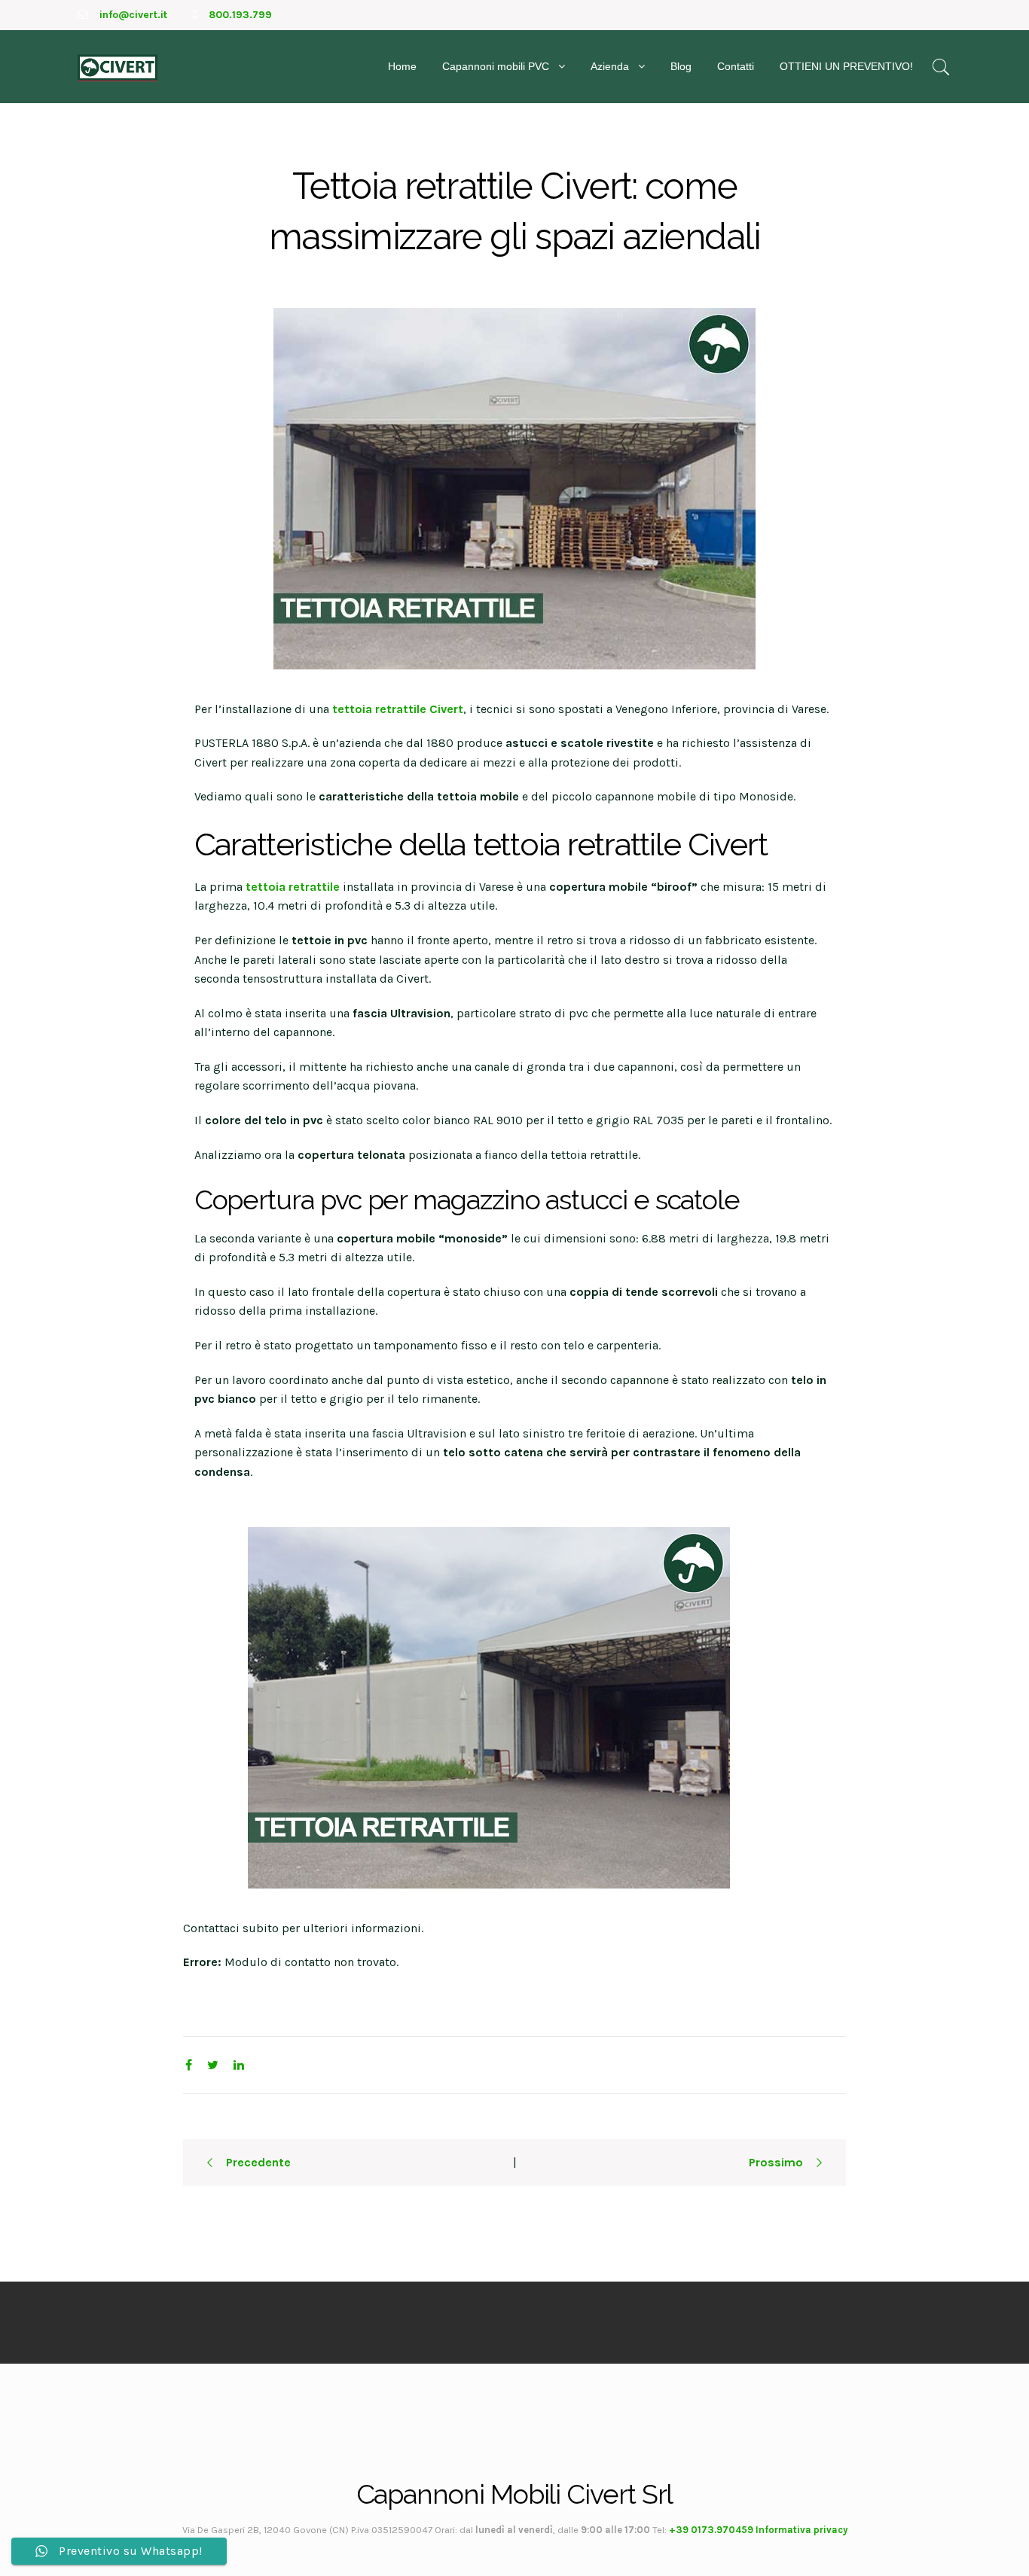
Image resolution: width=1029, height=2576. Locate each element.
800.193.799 (240, 15)
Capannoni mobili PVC (496, 66)
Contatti (736, 66)
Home (402, 66)
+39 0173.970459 (711, 2530)
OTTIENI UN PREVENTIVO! (846, 66)
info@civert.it (133, 15)
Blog (681, 66)
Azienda (610, 66)
